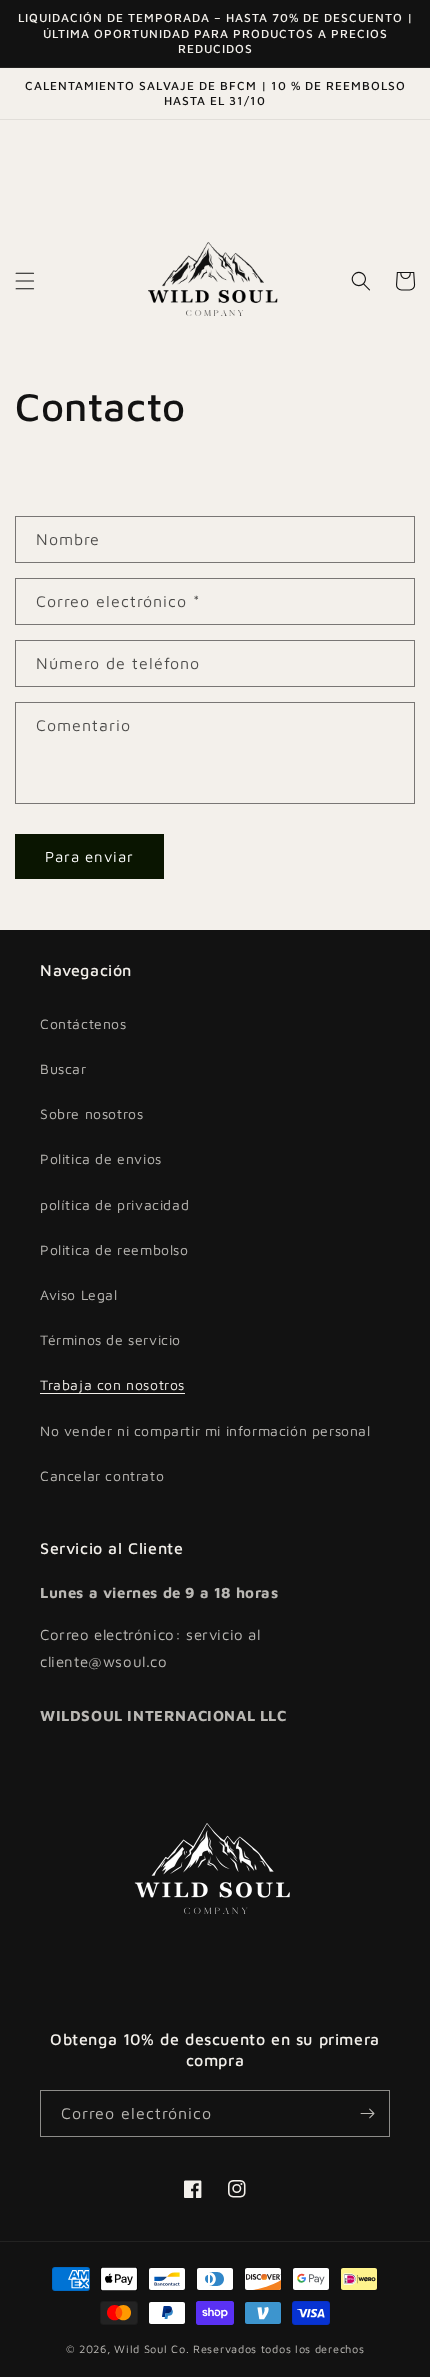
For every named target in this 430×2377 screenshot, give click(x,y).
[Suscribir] (367, 2113)
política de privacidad (114, 1204)
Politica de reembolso (114, 1249)
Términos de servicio (110, 1339)
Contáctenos (83, 1023)
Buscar (63, 1068)
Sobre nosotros (91, 1113)
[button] (25, 281)
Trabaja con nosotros (112, 1384)
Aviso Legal (79, 1294)
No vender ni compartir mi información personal (205, 1430)
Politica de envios (101, 1158)
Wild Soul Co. (151, 2348)
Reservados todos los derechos (278, 2348)
